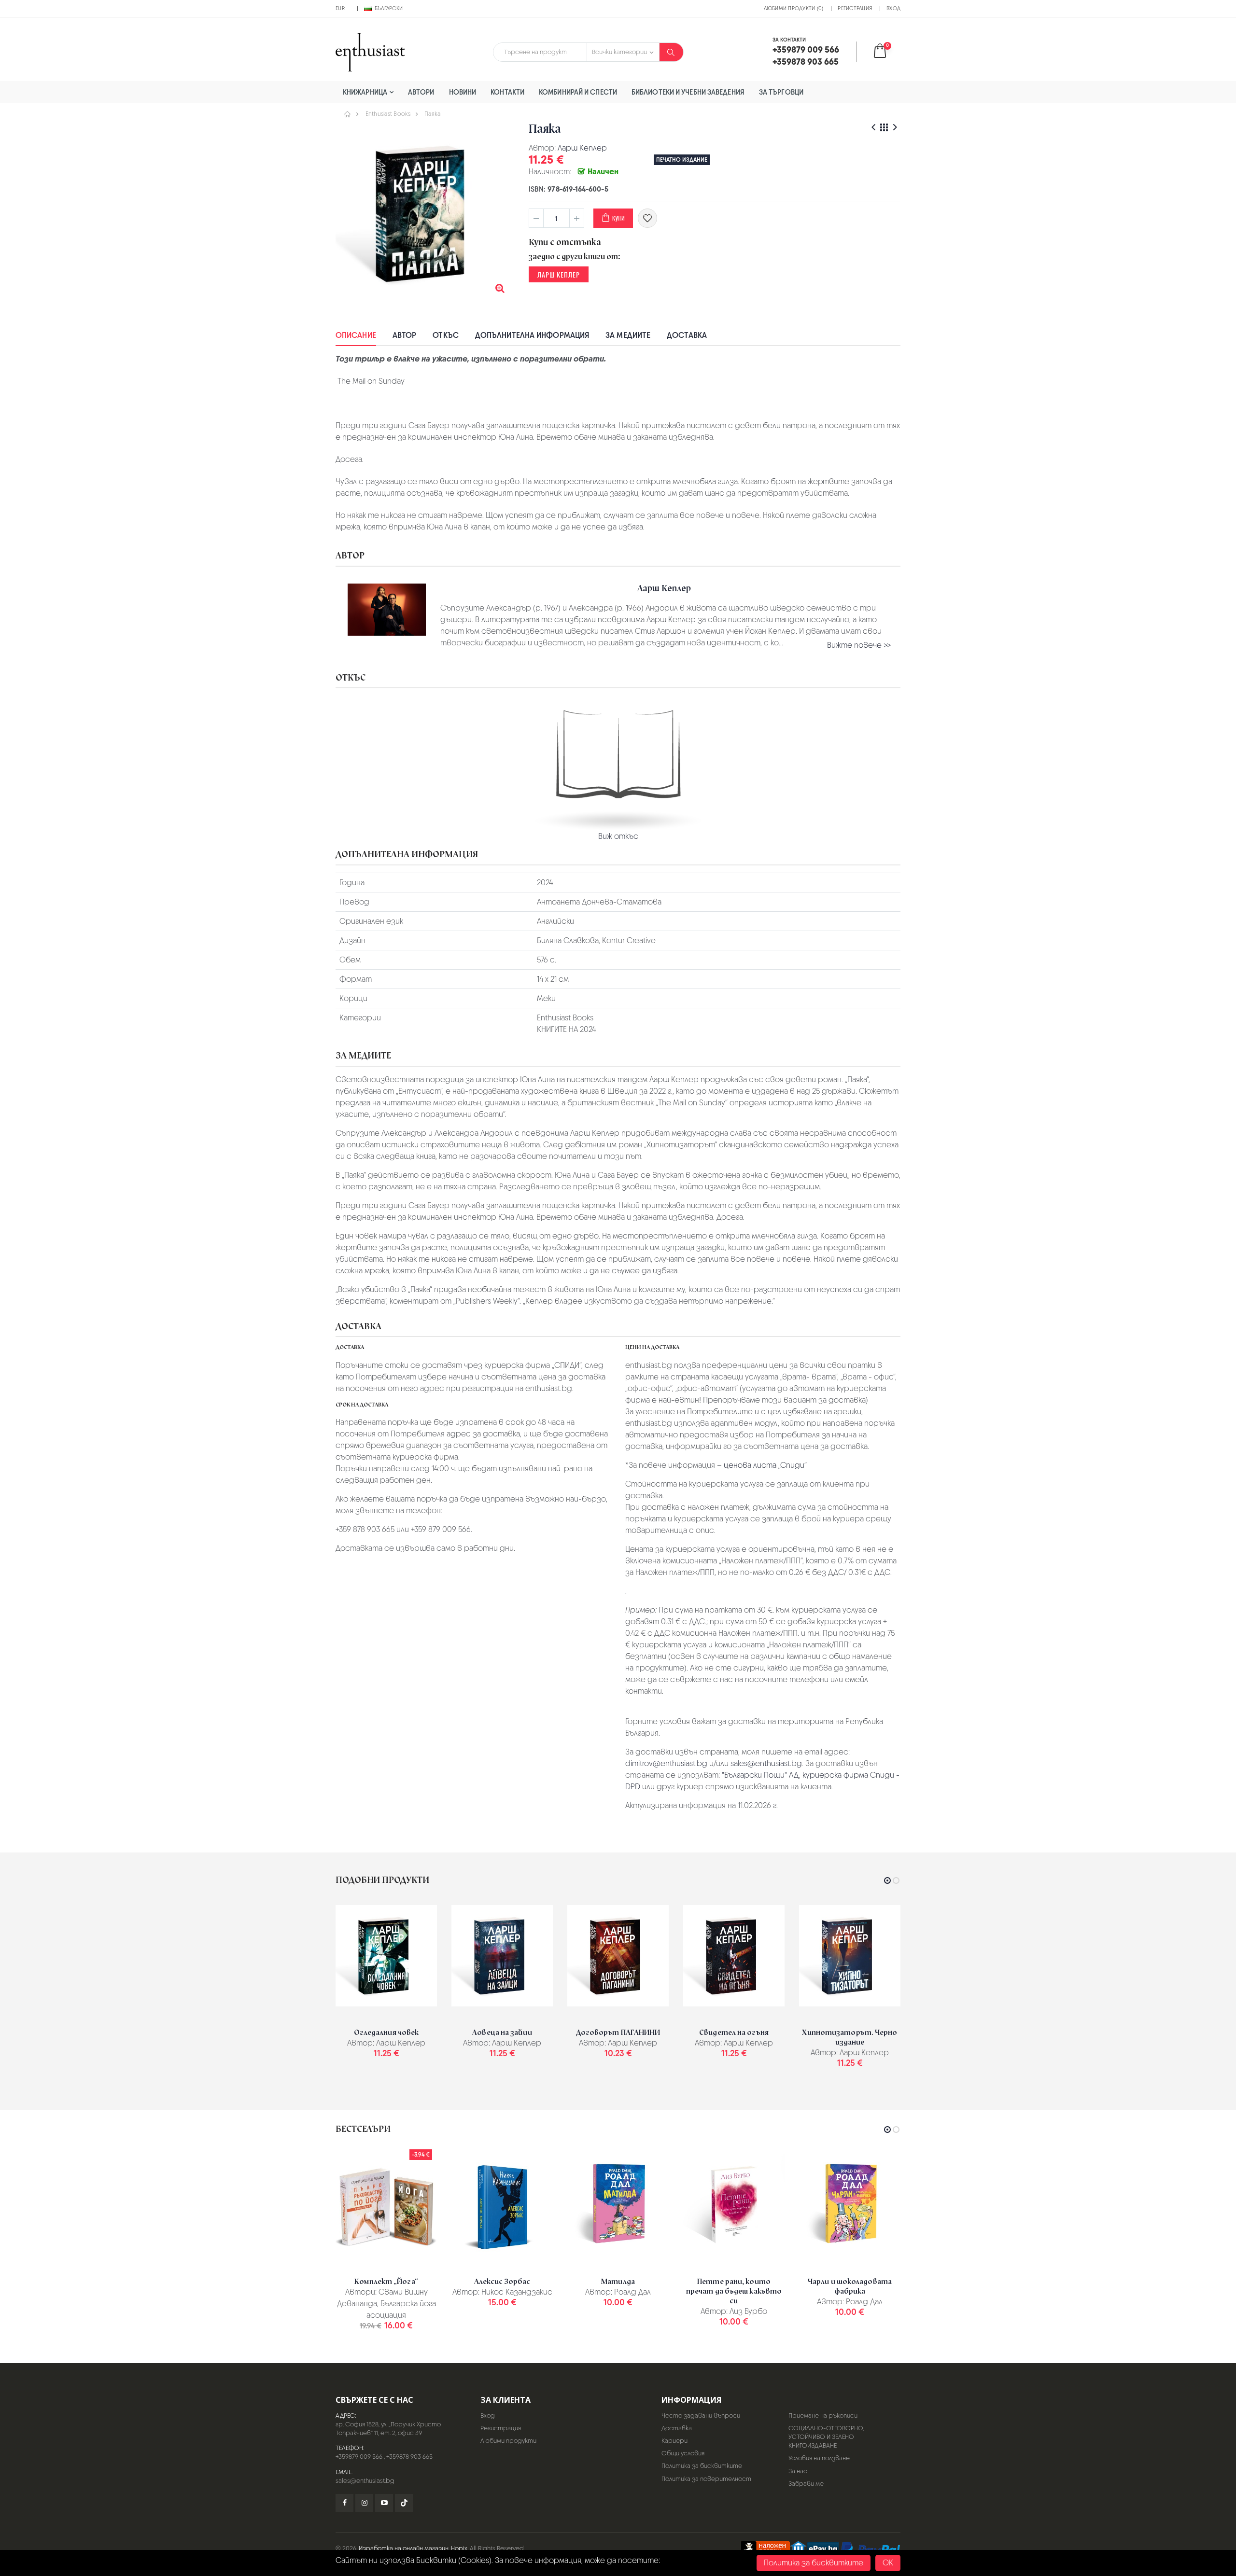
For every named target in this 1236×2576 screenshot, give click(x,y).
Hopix (459, 2548)
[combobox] (540, 52)
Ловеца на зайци (502, 2033)
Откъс (446, 335)
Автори (421, 92)
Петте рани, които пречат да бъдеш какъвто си (734, 2291)
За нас (798, 2471)
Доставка (687, 335)
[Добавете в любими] (647, 218)
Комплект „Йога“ (386, 2282)
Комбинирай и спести (578, 92)
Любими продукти (508, 2441)
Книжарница (365, 92)
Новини (463, 92)
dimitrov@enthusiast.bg (666, 1763)
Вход (893, 8)
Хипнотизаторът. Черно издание (850, 2037)
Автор (405, 335)
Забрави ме (806, 2484)
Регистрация (855, 8)
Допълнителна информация (532, 335)
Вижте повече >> (859, 645)
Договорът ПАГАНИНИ (618, 2033)
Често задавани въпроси (701, 2416)
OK (888, 2563)
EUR (340, 8)
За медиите (628, 335)
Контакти (507, 92)
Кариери (674, 2441)
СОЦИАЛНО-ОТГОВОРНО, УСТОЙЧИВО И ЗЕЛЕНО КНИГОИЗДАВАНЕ (826, 2437)
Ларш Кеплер (582, 148)
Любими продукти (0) (794, 8)
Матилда (618, 2282)
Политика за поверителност (706, 2479)
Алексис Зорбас (502, 2282)
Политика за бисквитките (702, 2466)
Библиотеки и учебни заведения (688, 92)
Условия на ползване (819, 2458)
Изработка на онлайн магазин (404, 2548)
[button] (886, 52)
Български (389, 8)
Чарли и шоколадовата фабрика (850, 2286)
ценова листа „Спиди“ (765, 1465)
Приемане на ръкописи (823, 2416)
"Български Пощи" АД (760, 1775)
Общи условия (683, 2453)
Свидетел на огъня (734, 2033)
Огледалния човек (386, 2033)
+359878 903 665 (409, 2457)
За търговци (781, 92)
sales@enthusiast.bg (766, 1763)
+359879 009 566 (359, 2457)
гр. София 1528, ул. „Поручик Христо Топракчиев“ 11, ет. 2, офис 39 (388, 2429)
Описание (356, 335)
